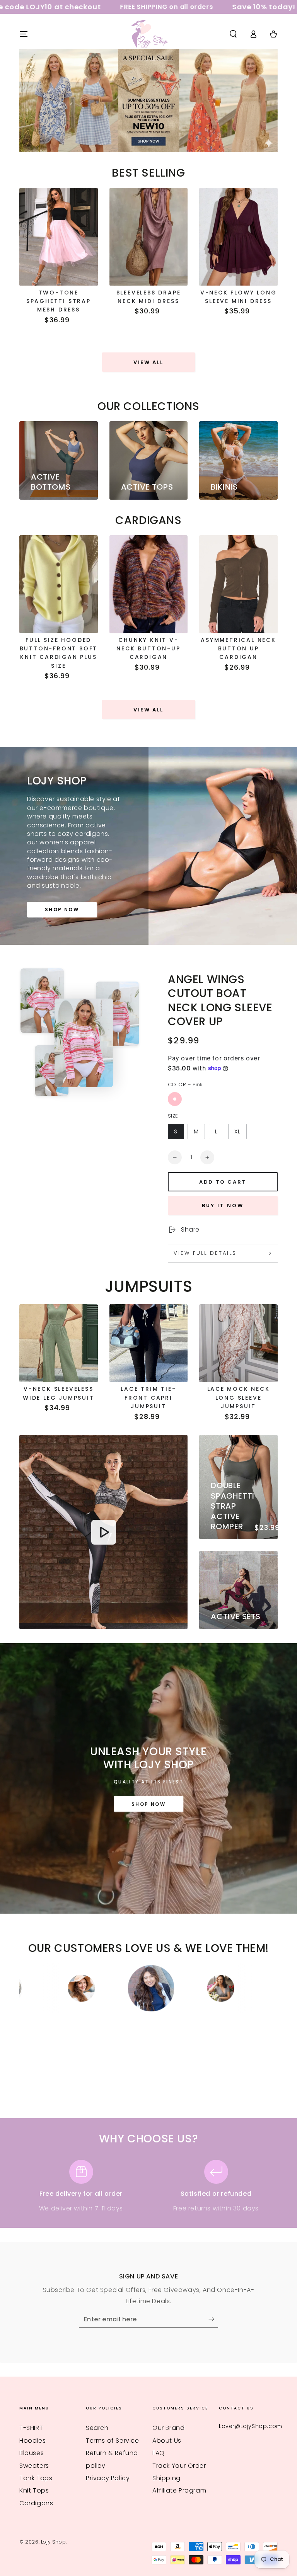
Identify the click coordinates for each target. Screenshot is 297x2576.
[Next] (270, 1988)
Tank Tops (36, 2478)
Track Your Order (179, 2466)
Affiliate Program (179, 2490)
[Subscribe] (213, 2319)
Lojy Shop (53, 2542)
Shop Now (62, 909)
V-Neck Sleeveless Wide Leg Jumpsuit (59, 1393)
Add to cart (223, 1182)
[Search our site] (233, 34)
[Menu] (24, 34)
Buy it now (223, 1205)
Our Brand (168, 2428)
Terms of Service (113, 2441)
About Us (167, 2441)
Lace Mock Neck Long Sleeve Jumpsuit (239, 1398)
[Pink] (175, 1099)
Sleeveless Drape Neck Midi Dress (149, 297)
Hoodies (32, 2441)
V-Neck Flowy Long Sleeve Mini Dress (239, 297)
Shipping (166, 2478)
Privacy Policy (108, 2478)
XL (237, 1131)
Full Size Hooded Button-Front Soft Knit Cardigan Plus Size (59, 653)
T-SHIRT (31, 2428)
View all (148, 362)
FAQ (159, 2453)
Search (97, 2428)
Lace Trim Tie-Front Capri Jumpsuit (148, 1398)
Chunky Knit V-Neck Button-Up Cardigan (148, 649)
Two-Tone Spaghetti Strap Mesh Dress (59, 301)
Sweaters (34, 2466)
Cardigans (36, 2503)
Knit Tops (34, 2490)
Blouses (32, 2453)
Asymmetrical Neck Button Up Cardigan (238, 649)
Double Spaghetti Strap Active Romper (232, 1506)
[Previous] (27, 1988)
